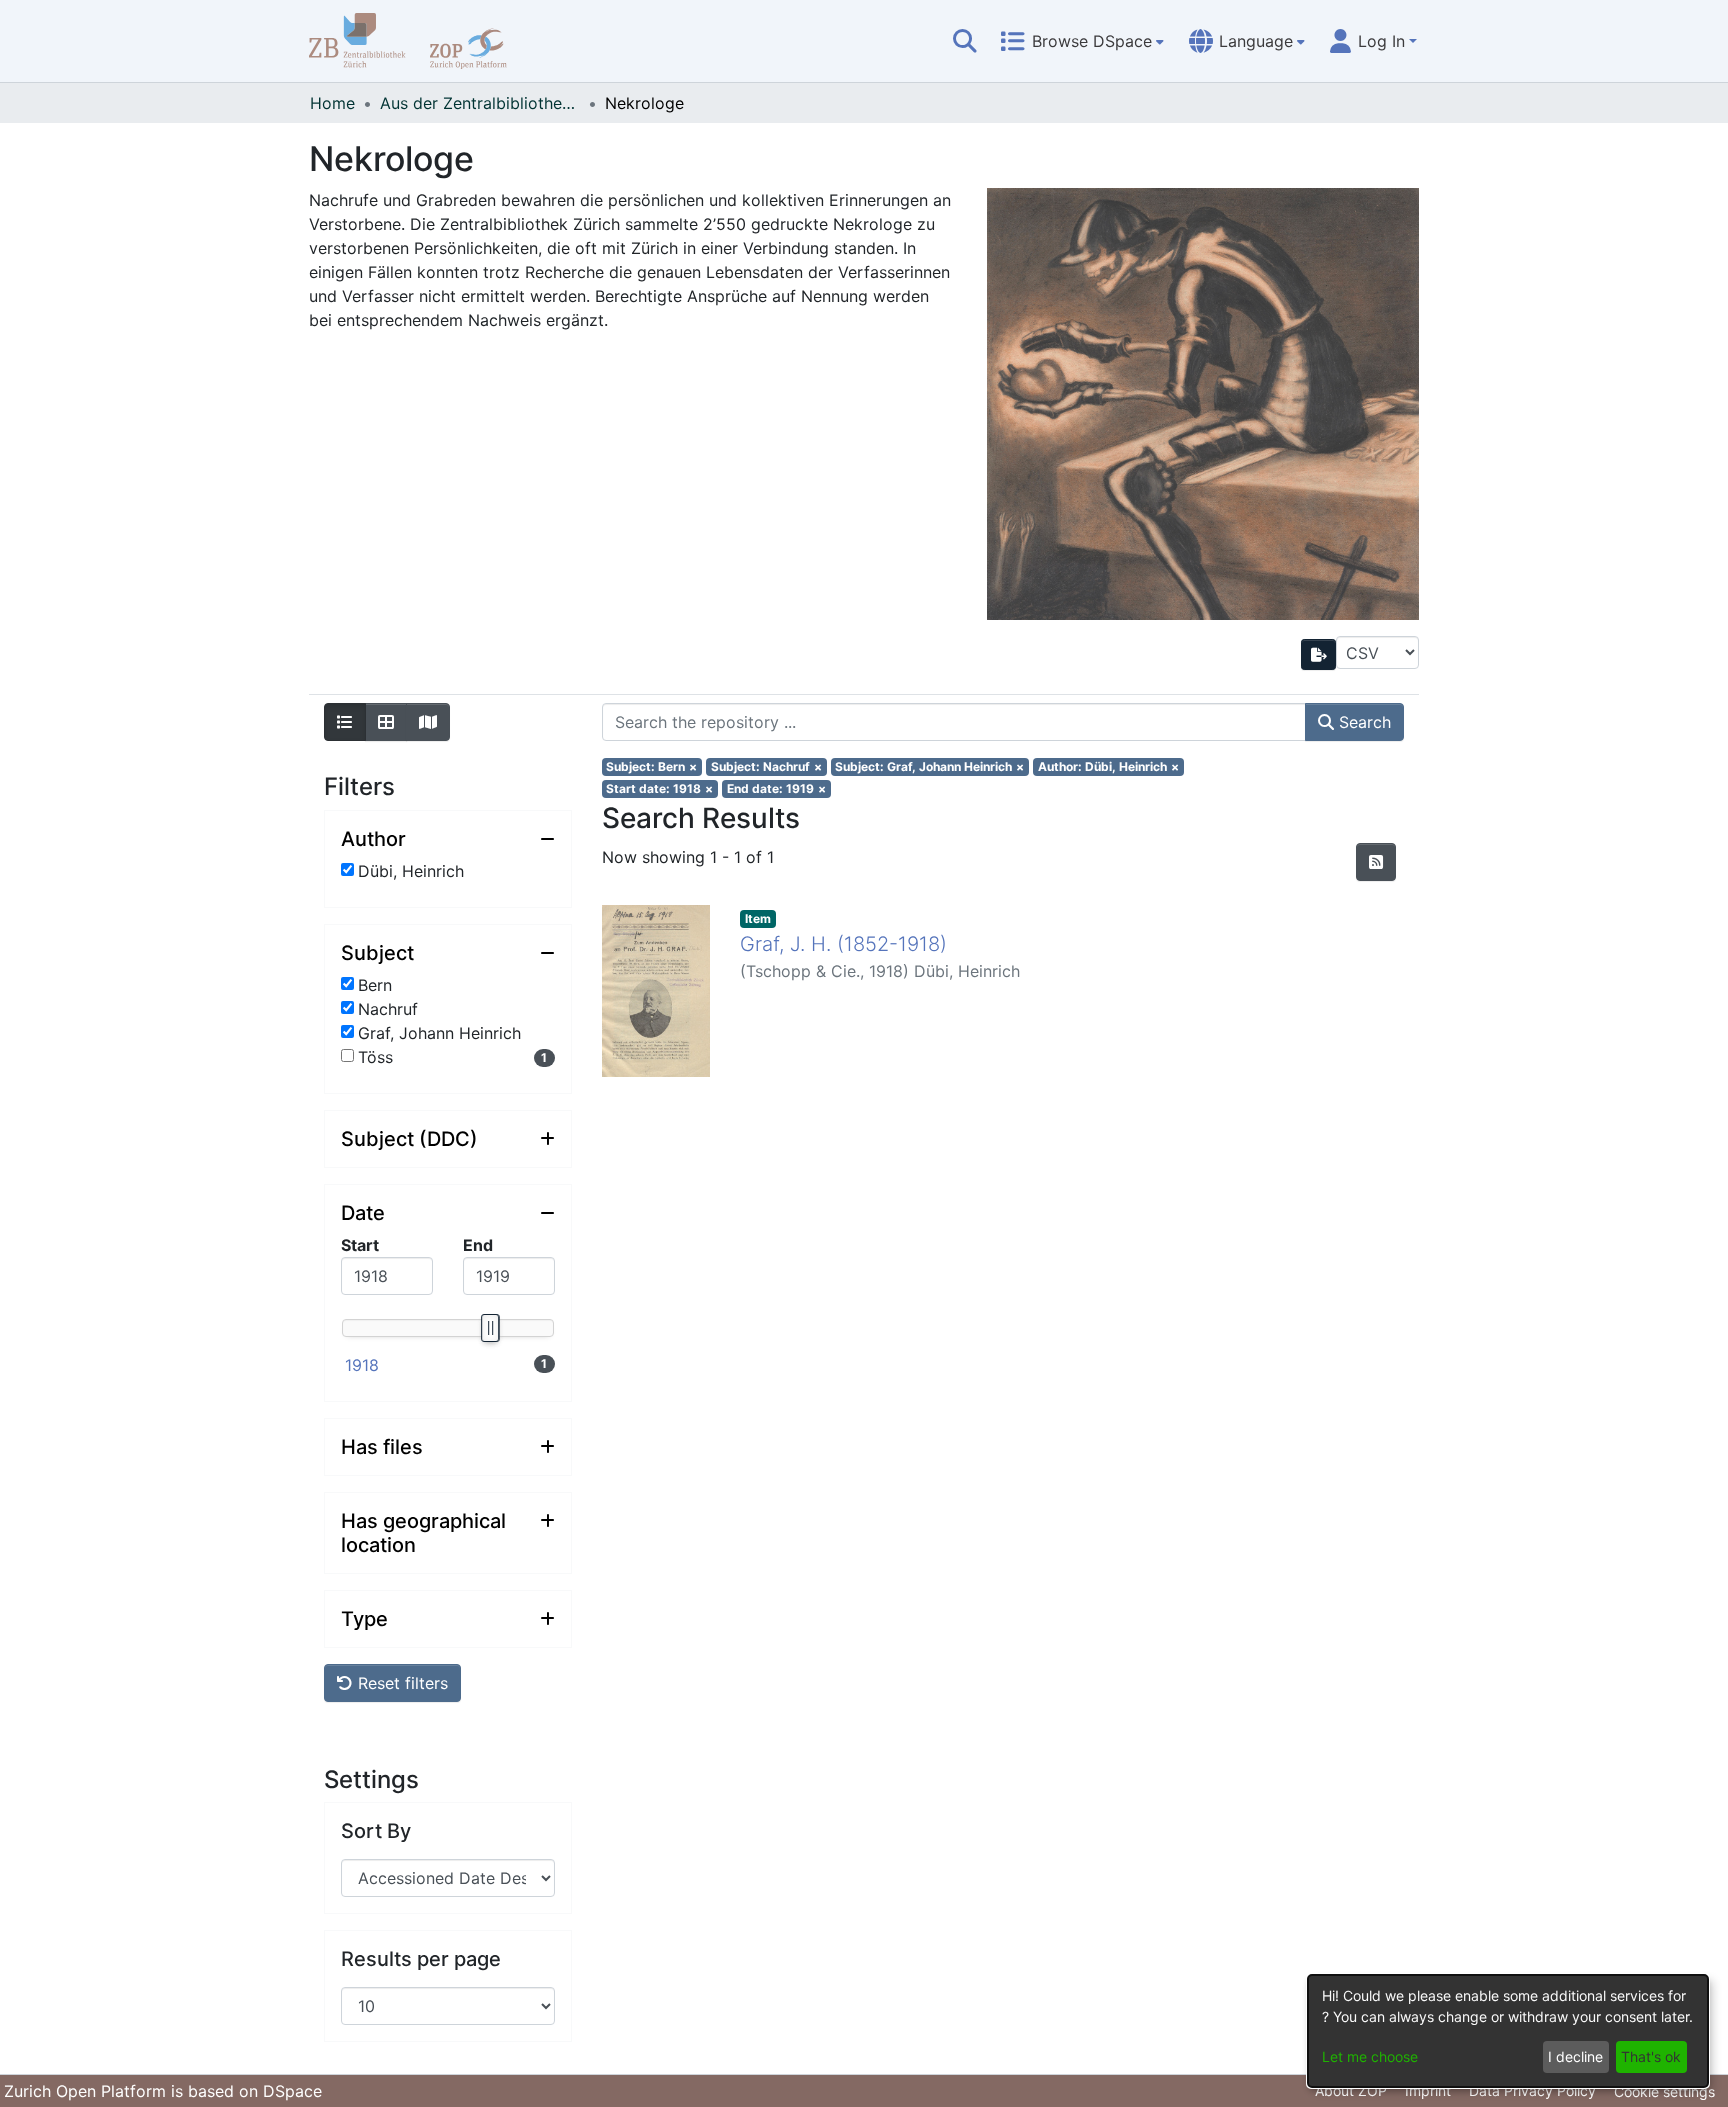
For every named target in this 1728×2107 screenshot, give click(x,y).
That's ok (1651, 2056)
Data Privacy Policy (1532, 2090)
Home (332, 103)
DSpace (292, 2091)
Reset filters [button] (400, 1683)
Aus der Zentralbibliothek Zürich (480, 103)
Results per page (421, 1959)
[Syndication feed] (1376, 862)
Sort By (376, 1831)
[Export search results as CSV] (1319, 654)
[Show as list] (345, 722)
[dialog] (1508, 2031)
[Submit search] (965, 41)
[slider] (489, 1328)
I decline (1575, 2056)
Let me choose (1370, 2056)
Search (1362, 722)
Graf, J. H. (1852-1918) (843, 944)
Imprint (1428, 2090)
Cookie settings (1664, 2091)
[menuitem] (1082, 41)
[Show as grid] (386, 722)
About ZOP (1351, 2090)
